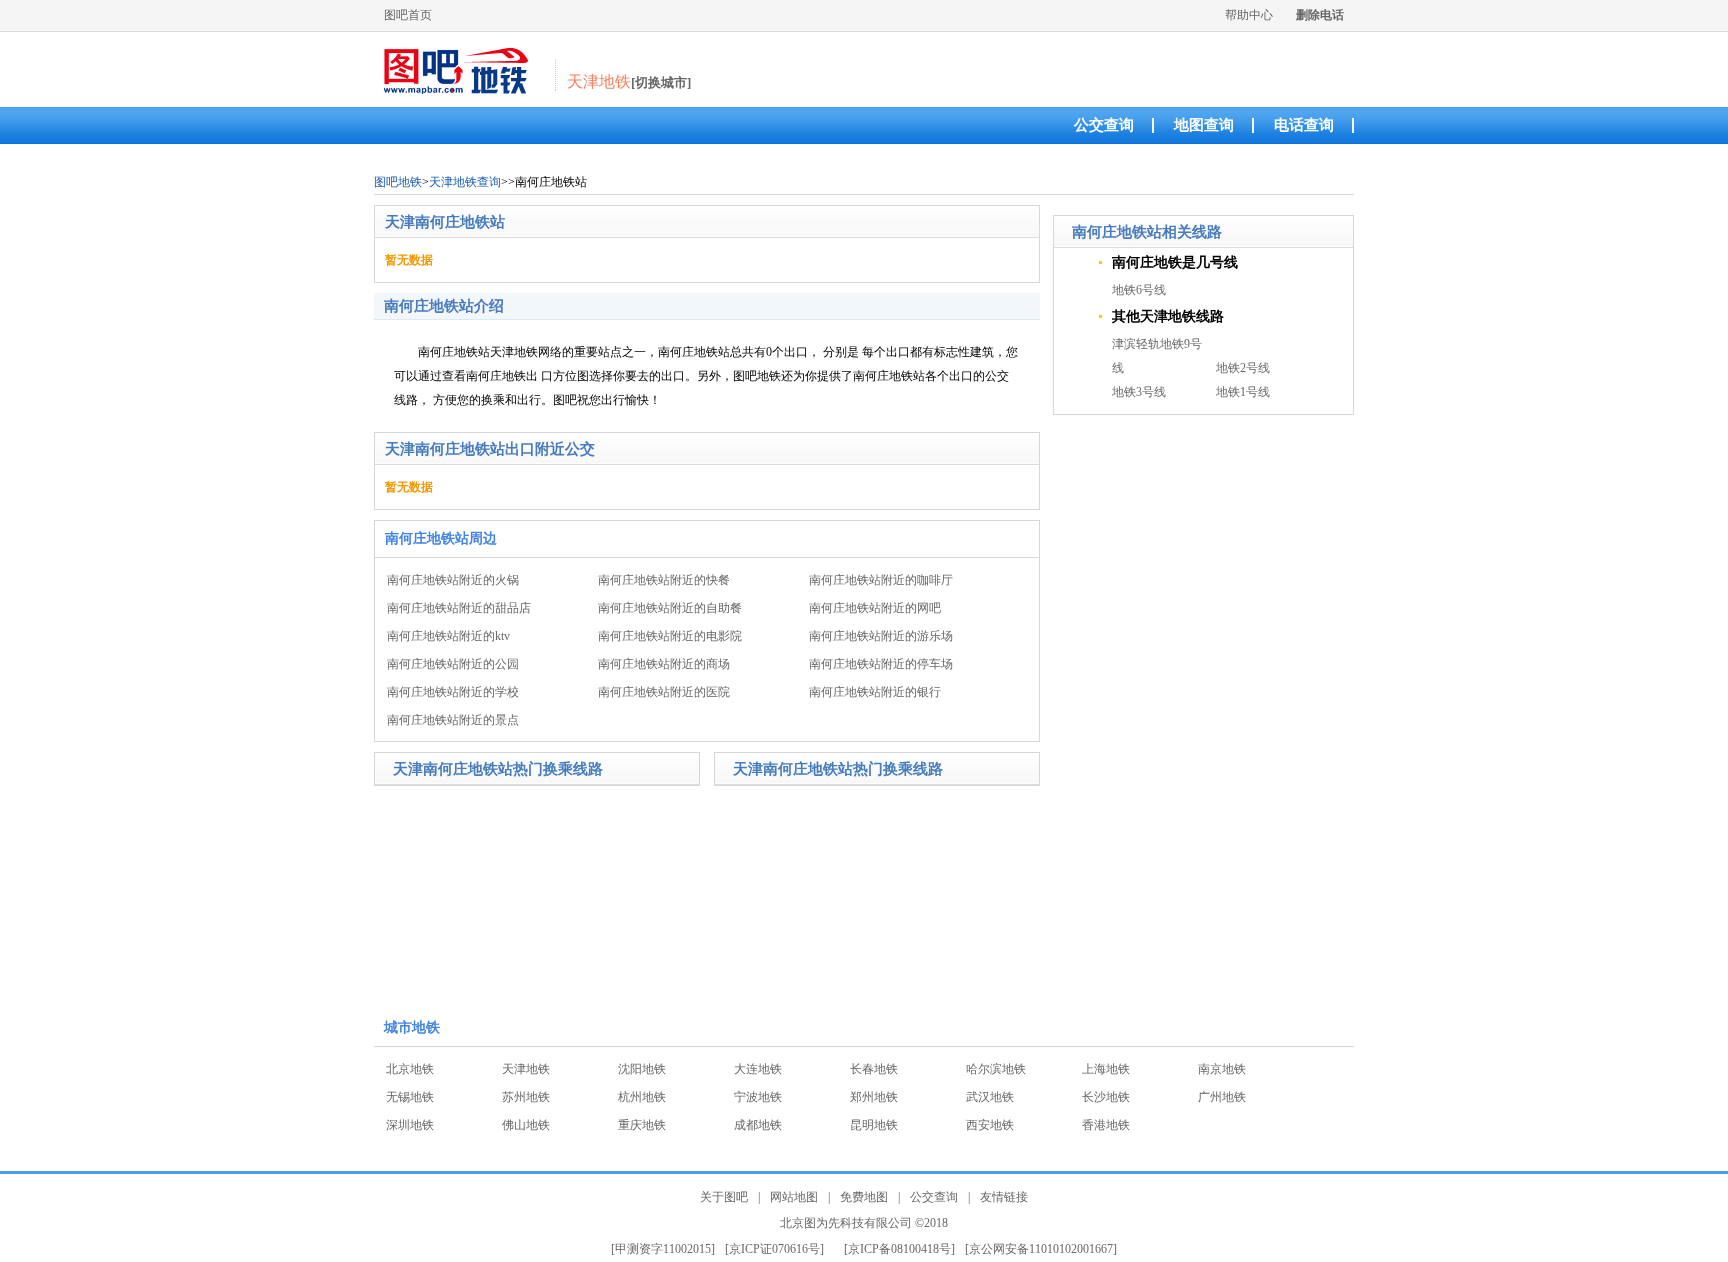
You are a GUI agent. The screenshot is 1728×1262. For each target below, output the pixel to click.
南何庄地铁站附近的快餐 (664, 580)
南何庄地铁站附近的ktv (448, 636)
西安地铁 (990, 1125)
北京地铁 (410, 1069)
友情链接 (1004, 1197)
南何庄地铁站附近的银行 (875, 692)
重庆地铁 (642, 1125)
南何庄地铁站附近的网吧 (875, 608)
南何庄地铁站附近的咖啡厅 (881, 580)
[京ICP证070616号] (774, 1249)
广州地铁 (1222, 1097)
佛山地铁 (526, 1125)
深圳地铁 (410, 1125)
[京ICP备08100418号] (899, 1249)
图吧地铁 (398, 182)
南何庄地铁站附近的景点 (453, 720)
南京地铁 (1222, 1069)
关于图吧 (724, 1197)
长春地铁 (874, 1069)
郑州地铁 (874, 1097)
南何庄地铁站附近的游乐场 (881, 636)
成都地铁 (758, 1125)
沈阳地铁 (642, 1069)
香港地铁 (1106, 1125)
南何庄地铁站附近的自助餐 (670, 608)
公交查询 (1104, 125)
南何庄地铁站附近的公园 (453, 664)
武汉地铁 (990, 1097)
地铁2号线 (1243, 368)
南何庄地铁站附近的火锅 (453, 580)
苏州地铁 (526, 1097)
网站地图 (794, 1197)
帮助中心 (1249, 15)
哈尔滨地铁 (996, 1069)
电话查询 (1304, 125)
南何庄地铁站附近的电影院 (670, 636)
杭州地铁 (642, 1097)
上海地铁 (1106, 1069)
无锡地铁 (410, 1097)
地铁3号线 (1139, 392)
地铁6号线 (1139, 290)
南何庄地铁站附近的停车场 (881, 664)
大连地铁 (758, 1069)
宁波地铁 (758, 1097)
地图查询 (1204, 125)
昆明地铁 (874, 1125)
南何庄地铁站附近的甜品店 (459, 608)
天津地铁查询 (465, 182)
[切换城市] (661, 82)
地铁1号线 (1243, 392)
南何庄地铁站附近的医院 (664, 692)
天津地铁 (526, 1069)
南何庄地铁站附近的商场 (664, 664)
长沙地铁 (1106, 1097)
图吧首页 (408, 15)
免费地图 (864, 1197)
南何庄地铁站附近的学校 (453, 692)
